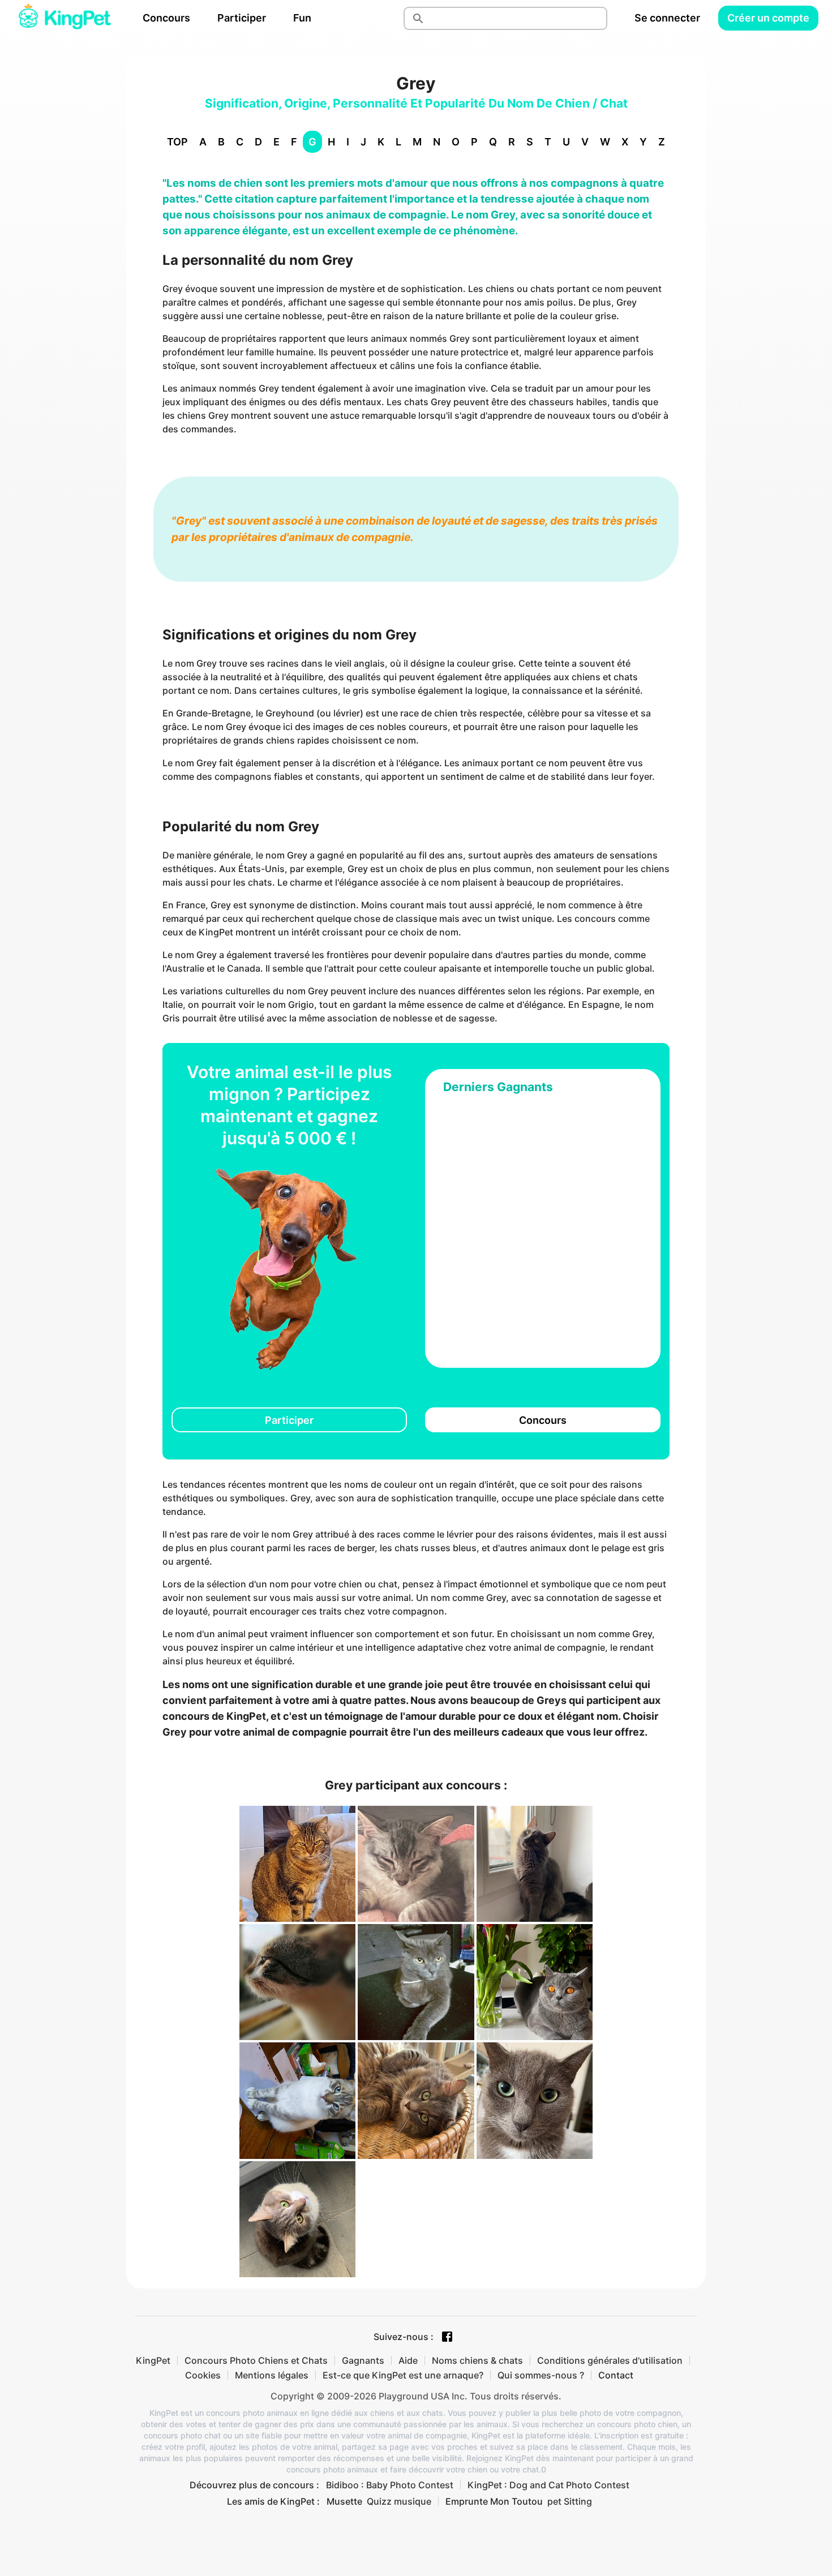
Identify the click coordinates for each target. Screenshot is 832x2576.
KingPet (153, 2360)
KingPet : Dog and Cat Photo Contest (548, 2485)
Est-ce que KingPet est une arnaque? (403, 2375)
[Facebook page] (447, 2337)
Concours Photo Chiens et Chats (256, 2360)
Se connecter (667, 18)
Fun (302, 18)
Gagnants (363, 2360)
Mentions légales (272, 2375)
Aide (408, 2360)
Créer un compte (768, 18)
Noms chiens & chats (477, 2360)
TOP (177, 142)
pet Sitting (570, 2501)
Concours (166, 18)
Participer (242, 18)
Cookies (203, 2375)
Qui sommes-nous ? (541, 2375)
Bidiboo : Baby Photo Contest (390, 2485)
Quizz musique (399, 2501)
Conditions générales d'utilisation (610, 2360)
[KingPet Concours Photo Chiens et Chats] (65, 18)
